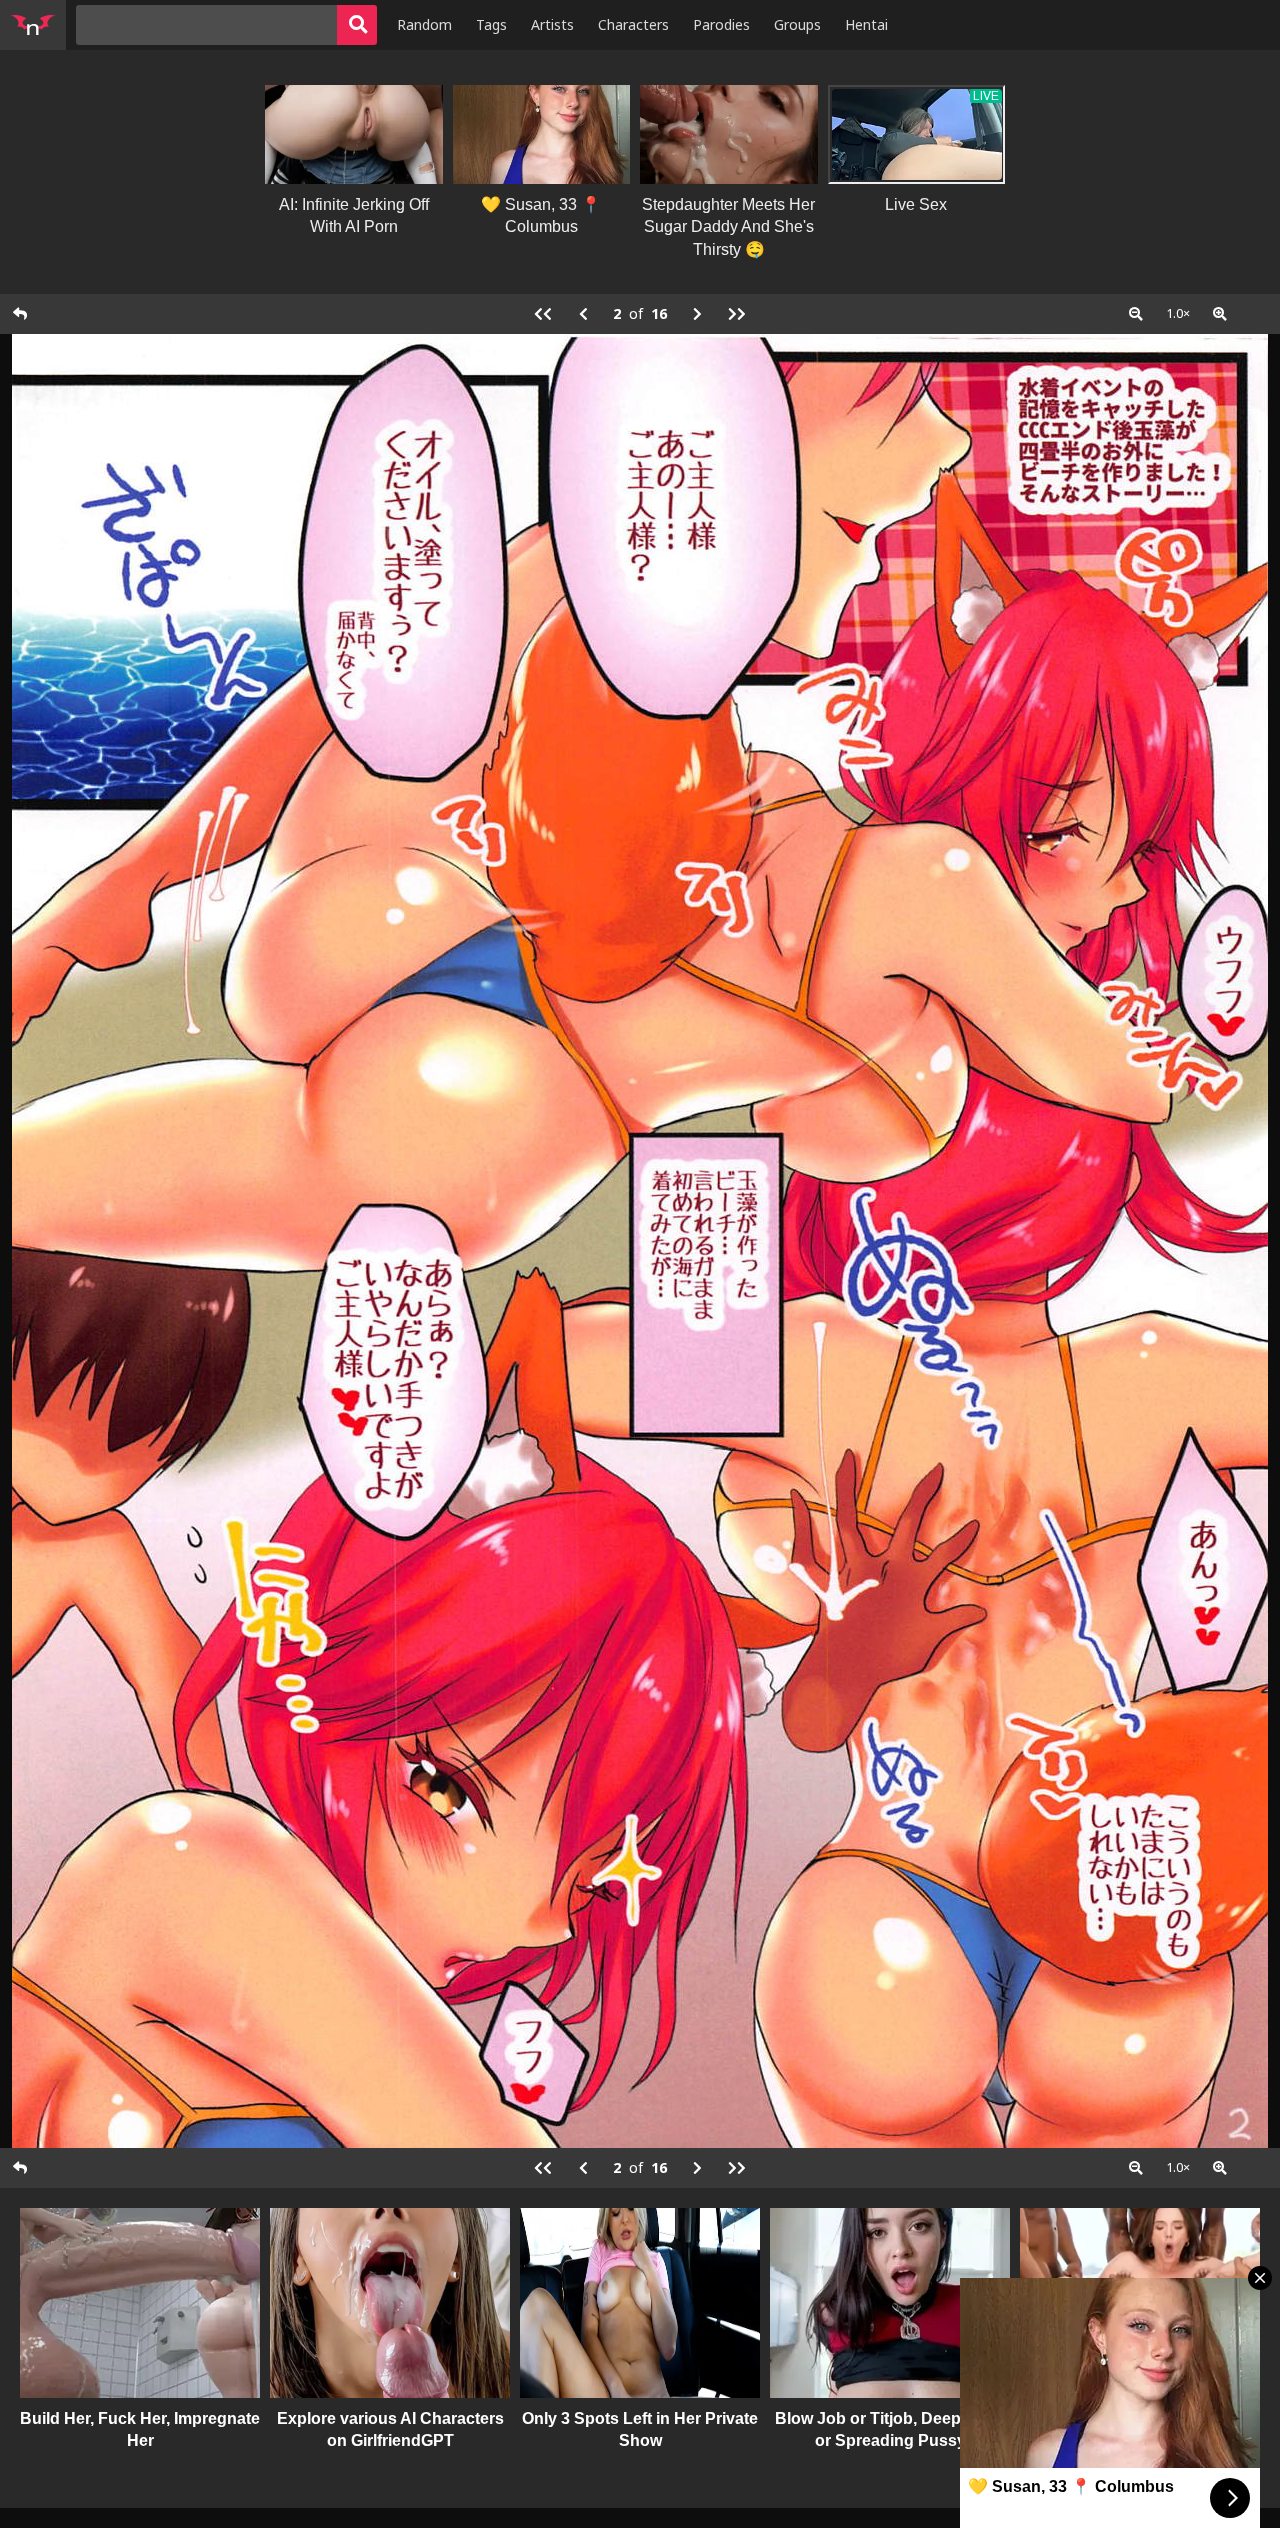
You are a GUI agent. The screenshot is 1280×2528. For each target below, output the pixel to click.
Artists (552, 24)
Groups (797, 24)
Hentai (866, 24)
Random (424, 24)
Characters (633, 24)
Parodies (721, 24)
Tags (491, 24)
